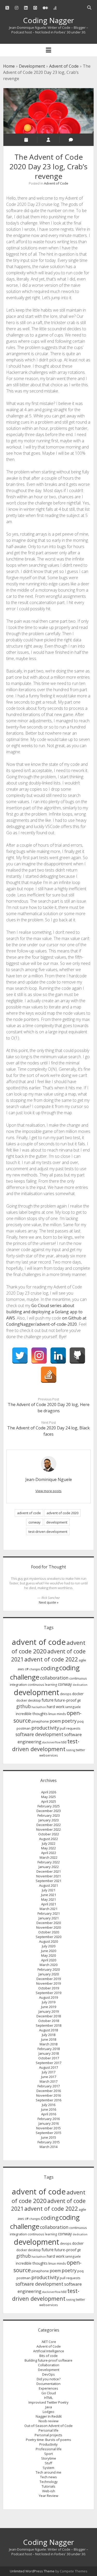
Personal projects (48, 2435)
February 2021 (49, 1913)
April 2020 (49, 1960)
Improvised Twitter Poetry (48, 2402)
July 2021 (49, 1890)
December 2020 (49, 1923)
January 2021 (49, 1918)
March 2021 (48, 1909)
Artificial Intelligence (49, 2351)
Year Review (48, 2496)
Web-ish (49, 2491)
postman (24, 1728)
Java (49, 2407)
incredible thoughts (32, 1714)
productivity (45, 1728)
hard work (56, 1707)
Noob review (48, 2421)
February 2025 (49, 1806)
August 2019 (48, 1997)
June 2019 (49, 2007)
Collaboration (49, 2365)
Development (32, 66)
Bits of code (48, 2356)
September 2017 (48, 2063)
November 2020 (48, 1927)
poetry (69, 1721)
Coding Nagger (48, 20)
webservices (49, 1755)
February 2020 (49, 1969)
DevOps (48, 2374)
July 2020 (49, 1946)
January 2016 (49, 2123)
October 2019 (49, 1988)
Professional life (49, 2449)
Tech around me (48, 2472)
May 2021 (48, 1899)
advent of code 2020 (62, 1513)
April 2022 (49, 1853)
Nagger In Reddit (49, 2416)
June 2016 (49, 2109)
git (79, 1700)
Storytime (49, 2458)
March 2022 (48, 1857)
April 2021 (49, 1904)
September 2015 (48, 2133)
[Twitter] (20, 1356)
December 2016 (49, 2091)
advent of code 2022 (51, 1659)
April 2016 (49, 2114)
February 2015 (49, 2142)
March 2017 (48, 2081)
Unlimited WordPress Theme (32, 2571)
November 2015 (48, 2128)
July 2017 (49, 2072)
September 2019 (48, 1993)
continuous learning (42, 1685)
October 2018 (49, 2021)
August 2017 (48, 2067)
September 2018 (48, 2025)
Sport (48, 2454)
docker (78, 1694)
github (24, 1706)
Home (9, 66)
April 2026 (49, 1792)
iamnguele (73, 1707)
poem (55, 1721)
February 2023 (49, 1815)
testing (71, 1750)
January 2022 (49, 1867)
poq (80, 1721)
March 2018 (48, 2044)
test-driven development (48, 1532)
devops (66, 1694)
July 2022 (49, 1843)
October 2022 (49, 1834)
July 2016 (49, 2105)
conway (35, 1522)
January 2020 (49, 1974)
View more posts (48, 1491)
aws (21, 1669)
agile (82, 1660)
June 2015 (49, 2137)
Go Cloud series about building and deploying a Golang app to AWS (44, 1312)
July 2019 (49, 2002)
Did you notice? (49, 2379)
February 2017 (49, 2086)
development (57, 1522)
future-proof (65, 1700)
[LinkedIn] (58, 1356)
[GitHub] (77, 1356)
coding (50, 1668)
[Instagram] (39, 1356)
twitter (80, 1750)
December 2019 (49, 1979)
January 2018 (49, 2053)
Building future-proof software (48, 2360)
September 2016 (48, 2100)
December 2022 (49, 1825)
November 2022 (48, 1829)
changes (35, 1669)
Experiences (48, 2388)
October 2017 (49, 2058)
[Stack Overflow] (49, 1375)
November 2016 (48, 2095)
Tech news (48, 2477)
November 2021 (48, 1876)
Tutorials (48, 2486)
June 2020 (49, 1951)
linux (52, 1714)
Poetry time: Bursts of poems (48, 2440)
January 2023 (49, 1820)
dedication (80, 1685)
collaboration (54, 1678)
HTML (48, 2398)
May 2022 (48, 1848)
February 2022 (49, 1862)
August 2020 (48, 1941)
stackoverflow (51, 1742)
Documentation (48, 2384)
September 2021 (48, 1881)
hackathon (39, 1707)
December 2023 (49, 1811)
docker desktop (29, 1700)
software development (39, 1734)
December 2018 (49, 2016)
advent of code (29, 1513)
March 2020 (48, 1965)
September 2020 (48, 1937)
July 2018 (49, 2035)
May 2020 (48, 1955)
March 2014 (48, 2147)
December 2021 (49, 1871)
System (48, 2468)
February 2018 (49, 2049)
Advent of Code (64, 66)
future (48, 1700)
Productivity (48, 2444)
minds (61, 1714)
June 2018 (49, 2039)
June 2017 (49, 2077)
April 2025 (49, 1801)
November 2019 (48, 1983)
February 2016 (49, 2119)
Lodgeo (48, 2412)
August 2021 (48, 1885)
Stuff (48, 2463)
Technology (49, 2482)
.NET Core (49, 2342)
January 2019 (49, 2011)
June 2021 (49, 1895)
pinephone (40, 1721)
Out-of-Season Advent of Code (48, 2426)
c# (27, 1669)
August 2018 (48, 2030)
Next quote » (49, 1602)
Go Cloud (49, 2393)
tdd (64, 1742)
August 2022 (48, 1839)
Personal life (48, 2430)
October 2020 (49, 1932)
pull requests (70, 1728)
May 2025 (48, 1797)
